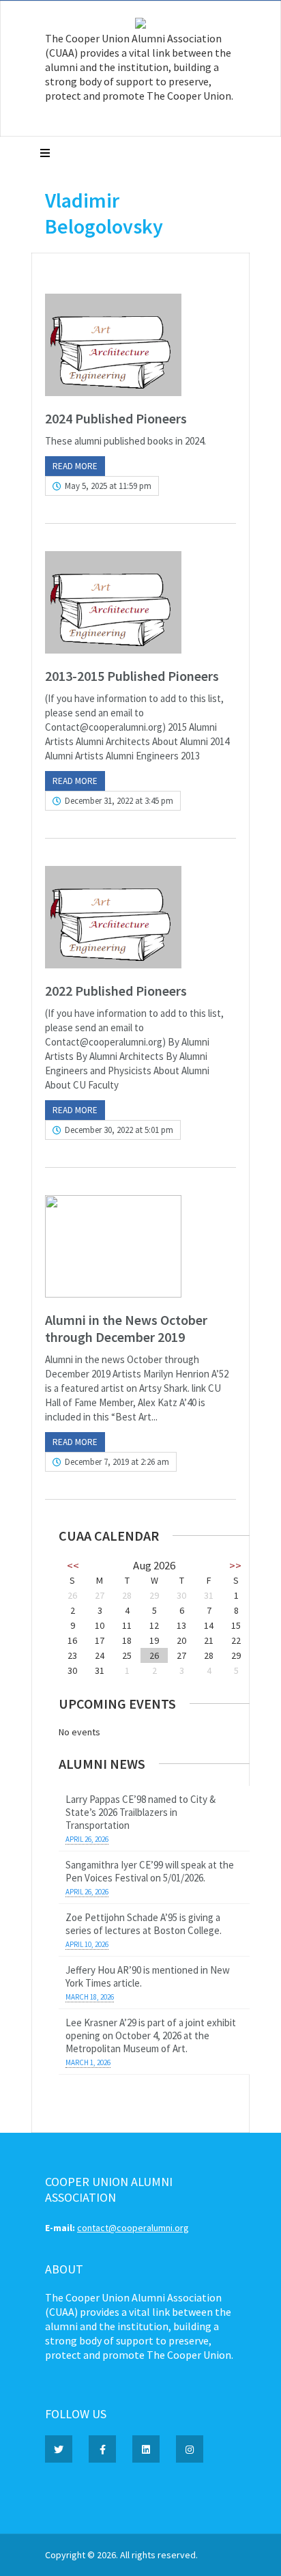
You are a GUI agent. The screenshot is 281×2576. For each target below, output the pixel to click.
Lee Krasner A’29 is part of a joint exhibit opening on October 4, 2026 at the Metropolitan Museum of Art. (151, 2035)
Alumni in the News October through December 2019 (126, 1328)
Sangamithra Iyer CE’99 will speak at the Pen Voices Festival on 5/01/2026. (150, 1871)
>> (235, 1565)
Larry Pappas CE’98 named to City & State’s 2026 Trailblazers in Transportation (140, 1812)
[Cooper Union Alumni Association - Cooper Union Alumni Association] (140, 25)
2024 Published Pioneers (116, 418)
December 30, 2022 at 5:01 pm (119, 1130)
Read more (75, 466)
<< (73, 1565)
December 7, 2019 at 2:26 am (117, 1462)
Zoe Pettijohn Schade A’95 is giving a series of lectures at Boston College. (144, 1924)
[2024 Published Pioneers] (140, 345)
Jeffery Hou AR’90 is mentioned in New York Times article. (148, 1976)
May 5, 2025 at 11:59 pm (108, 486)
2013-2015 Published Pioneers (132, 676)
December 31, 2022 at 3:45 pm (119, 801)
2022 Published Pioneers (116, 991)
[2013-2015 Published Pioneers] (140, 602)
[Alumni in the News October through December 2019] (140, 1246)
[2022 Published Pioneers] (140, 917)
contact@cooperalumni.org (133, 2228)
